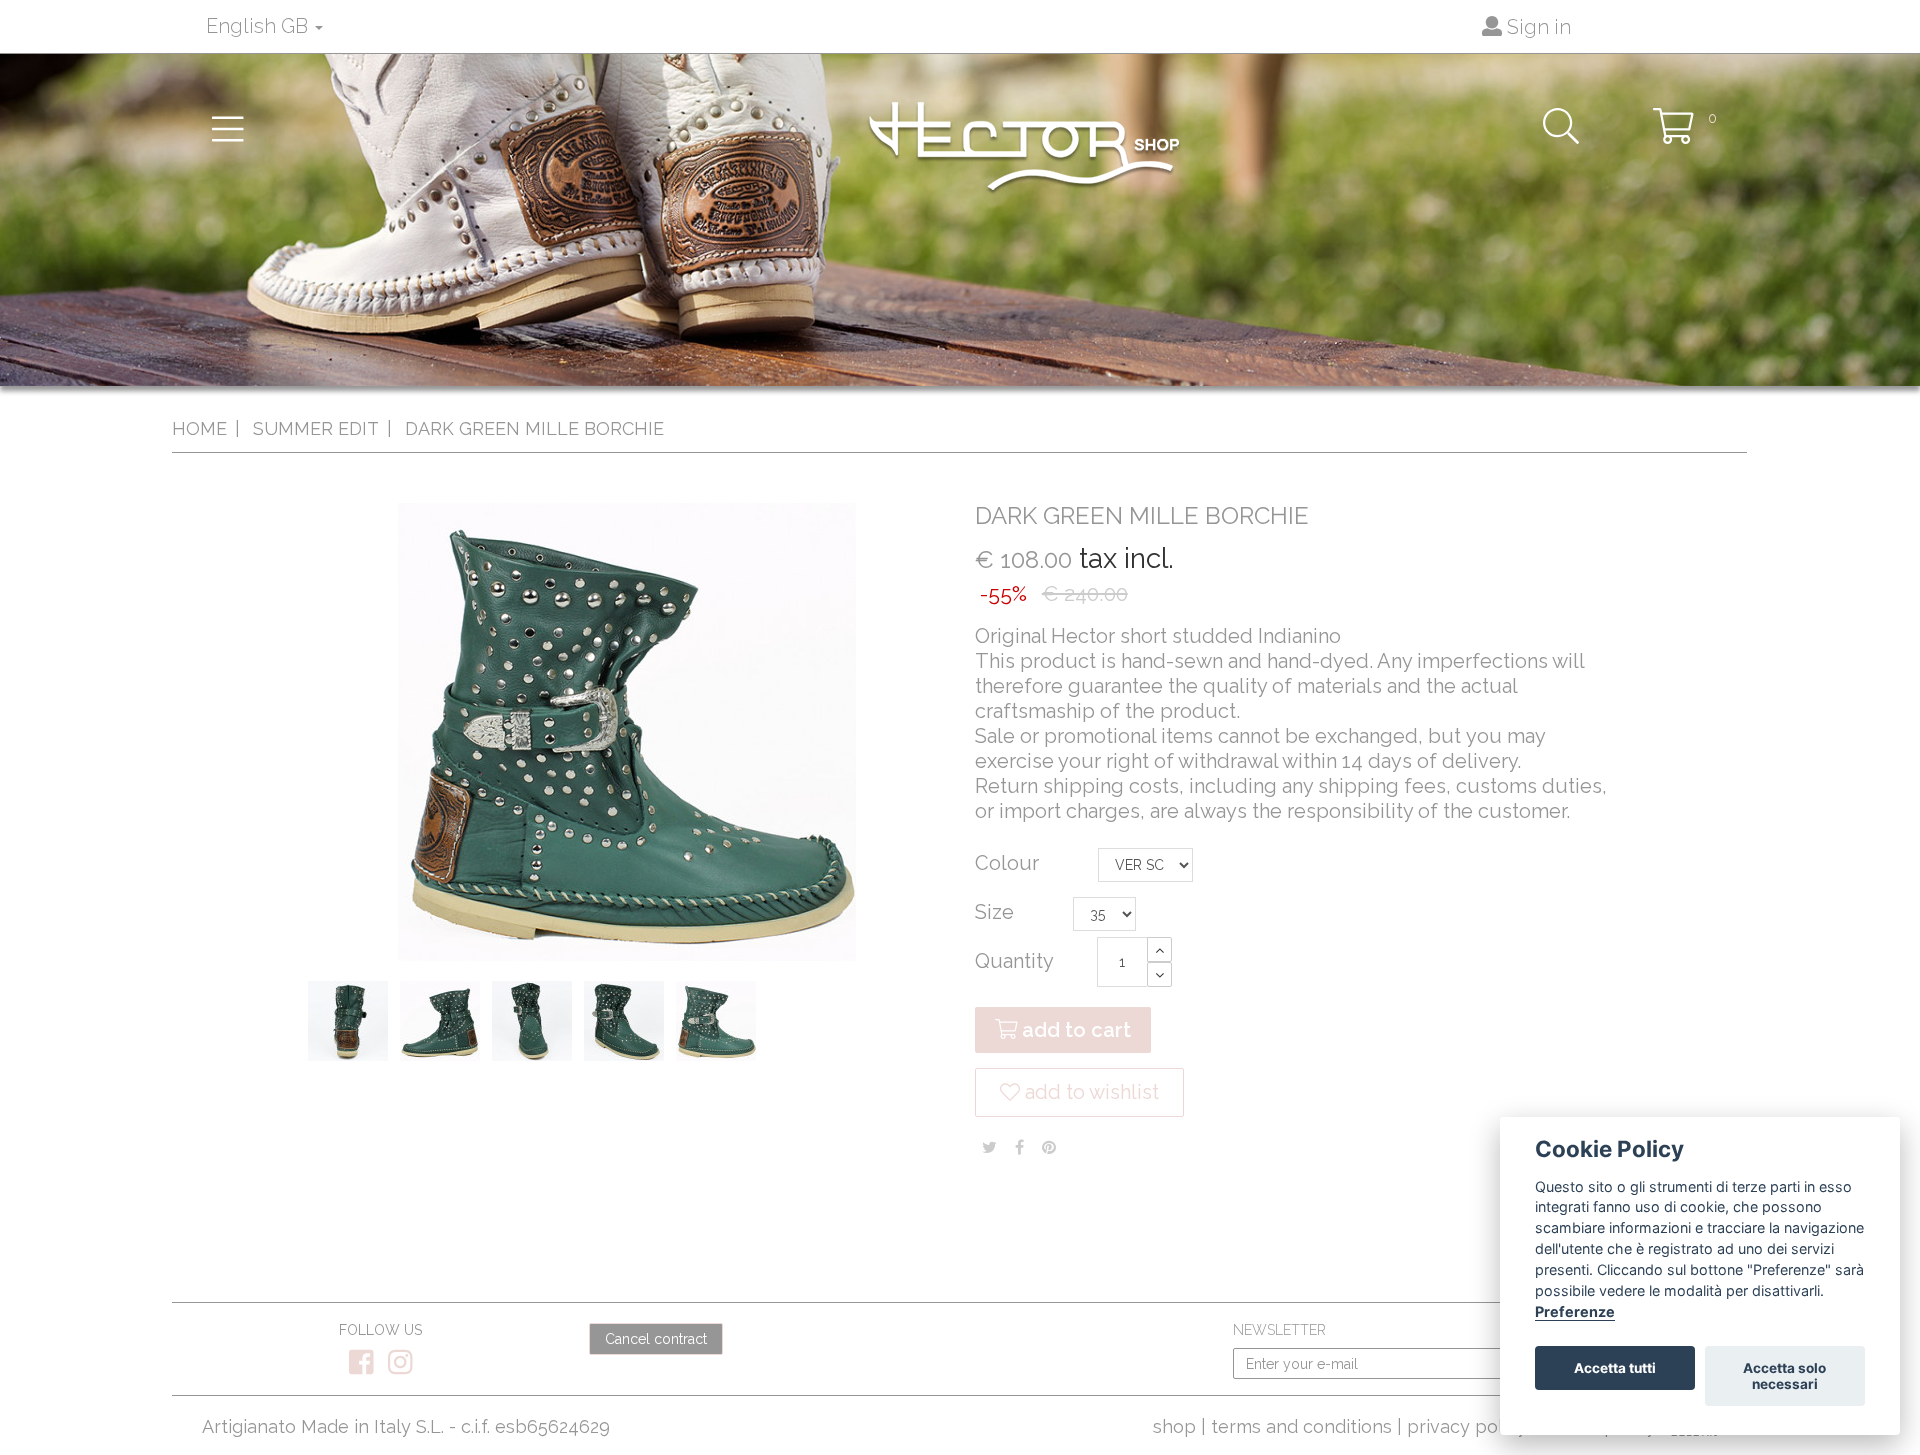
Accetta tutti (1615, 1368)
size (997, 912)
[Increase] (1159, 949)
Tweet (989, 1147)
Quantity (1014, 961)
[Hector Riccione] (1024, 146)
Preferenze (1575, 1311)
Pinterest (1049, 1147)
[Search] (1561, 125)
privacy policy (1467, 1426)
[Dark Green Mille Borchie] (352, 1025)
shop (1174, 1426)
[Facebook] (363, 1368)
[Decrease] (1159, 974)
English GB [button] (259, 26)
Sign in (1536, 27)
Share (1019, 1147)
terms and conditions (1301, 1426)
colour (1009, 863)
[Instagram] (400, 1368)
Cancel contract (656, 1339)
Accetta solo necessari (1784, 1376)
